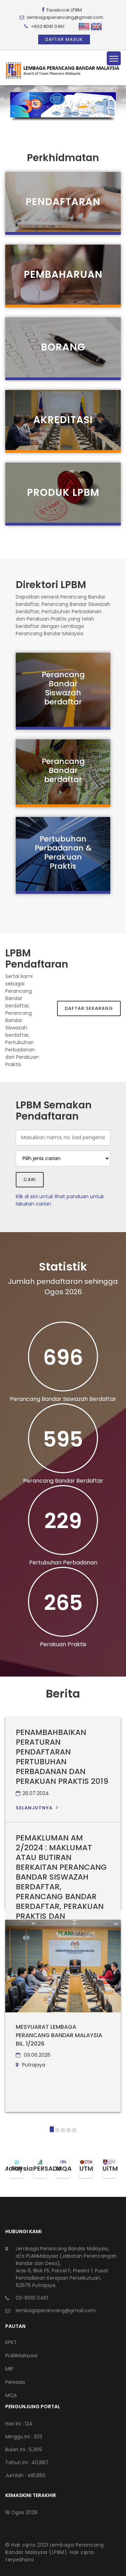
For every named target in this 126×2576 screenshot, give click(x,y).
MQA (11, 2395)
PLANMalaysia (21, 2356)
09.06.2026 (36, 2055)
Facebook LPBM (64, 10)
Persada (15, 2382)
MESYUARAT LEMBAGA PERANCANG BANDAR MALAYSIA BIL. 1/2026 (59, 2035)
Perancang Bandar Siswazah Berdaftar (63, 1399)
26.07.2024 (36, 1793)
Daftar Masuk (64, 39)
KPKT (11, 2342)
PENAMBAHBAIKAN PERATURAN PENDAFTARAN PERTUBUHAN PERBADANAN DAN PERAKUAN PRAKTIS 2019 (62, 1757)
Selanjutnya (34, 1808)
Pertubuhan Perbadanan (63, 1562)
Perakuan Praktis (63, 1644)
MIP (9, 2369)
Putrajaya (33, 2065)
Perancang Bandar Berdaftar (63, 1481)
